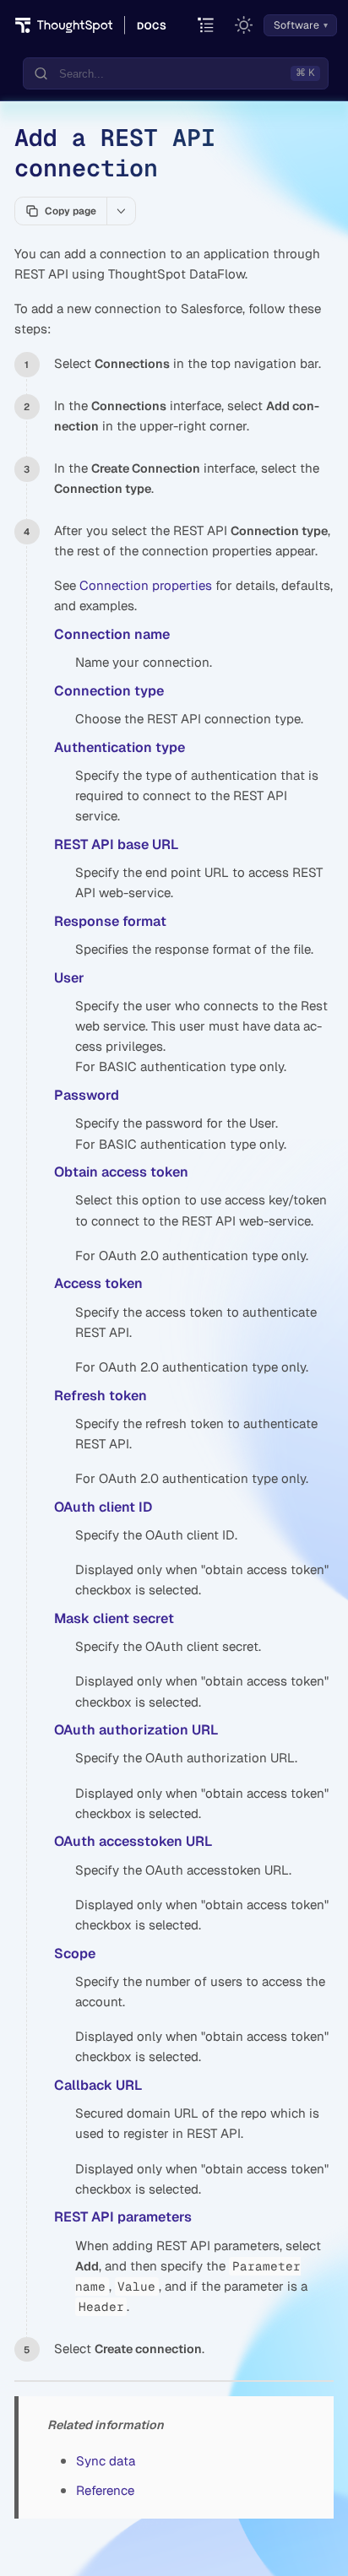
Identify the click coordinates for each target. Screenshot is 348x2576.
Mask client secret (114, 1618)
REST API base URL (116, 844)
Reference (105, 2490)
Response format (110, 921)
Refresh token (101, 1396)
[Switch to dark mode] (244, 25)
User (69, 978)
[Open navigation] (207, 26)
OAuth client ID (103, 1507)
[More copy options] (121, 211)
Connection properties (146, 585)
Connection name (112, 634)
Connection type (109, 691)
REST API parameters (123, 2217)
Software (296, 25)
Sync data (106, 2461)
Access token (98, 1283)
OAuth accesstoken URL (133, 1841)
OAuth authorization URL (136, 1730)
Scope (75, 1954)
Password (87, 1095)
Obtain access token (121, 1172)
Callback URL (98, 2085)
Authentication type (120, 747)
